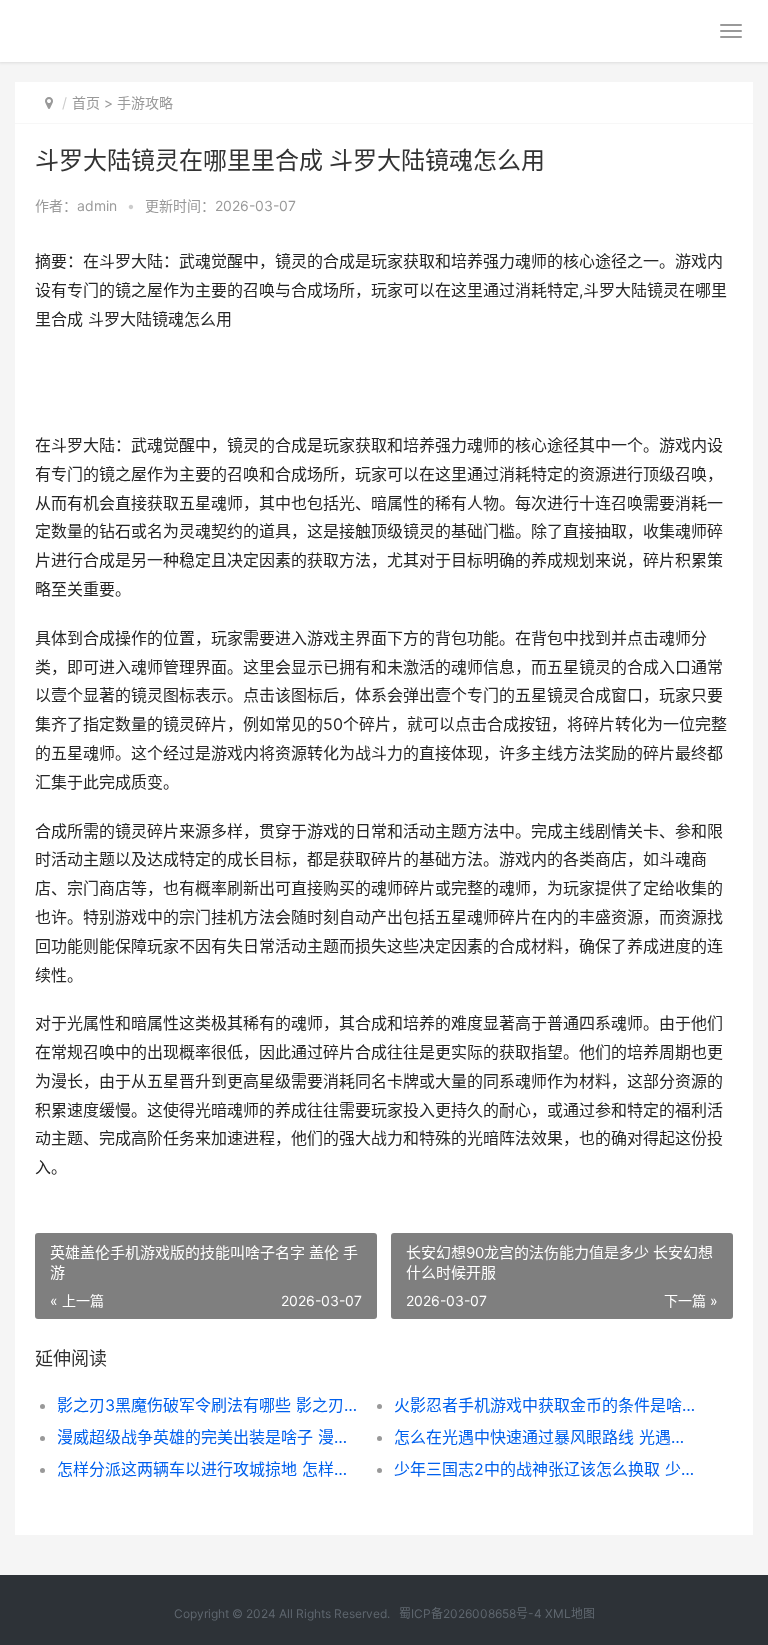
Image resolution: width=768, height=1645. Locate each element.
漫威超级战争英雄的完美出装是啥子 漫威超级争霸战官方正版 (209, 1437)
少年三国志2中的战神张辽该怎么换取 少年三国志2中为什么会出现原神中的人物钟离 (546, 1469)
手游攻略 (145, 102)
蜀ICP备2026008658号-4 (470, 1613)
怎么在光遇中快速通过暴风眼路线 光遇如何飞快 (546, 1437)
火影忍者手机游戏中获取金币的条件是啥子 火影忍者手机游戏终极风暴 (546, 1405)
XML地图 (570, 1613)
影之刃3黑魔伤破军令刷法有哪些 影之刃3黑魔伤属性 (209, 1405)
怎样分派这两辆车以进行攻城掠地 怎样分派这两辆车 (209, 1469)
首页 (86, 102)
